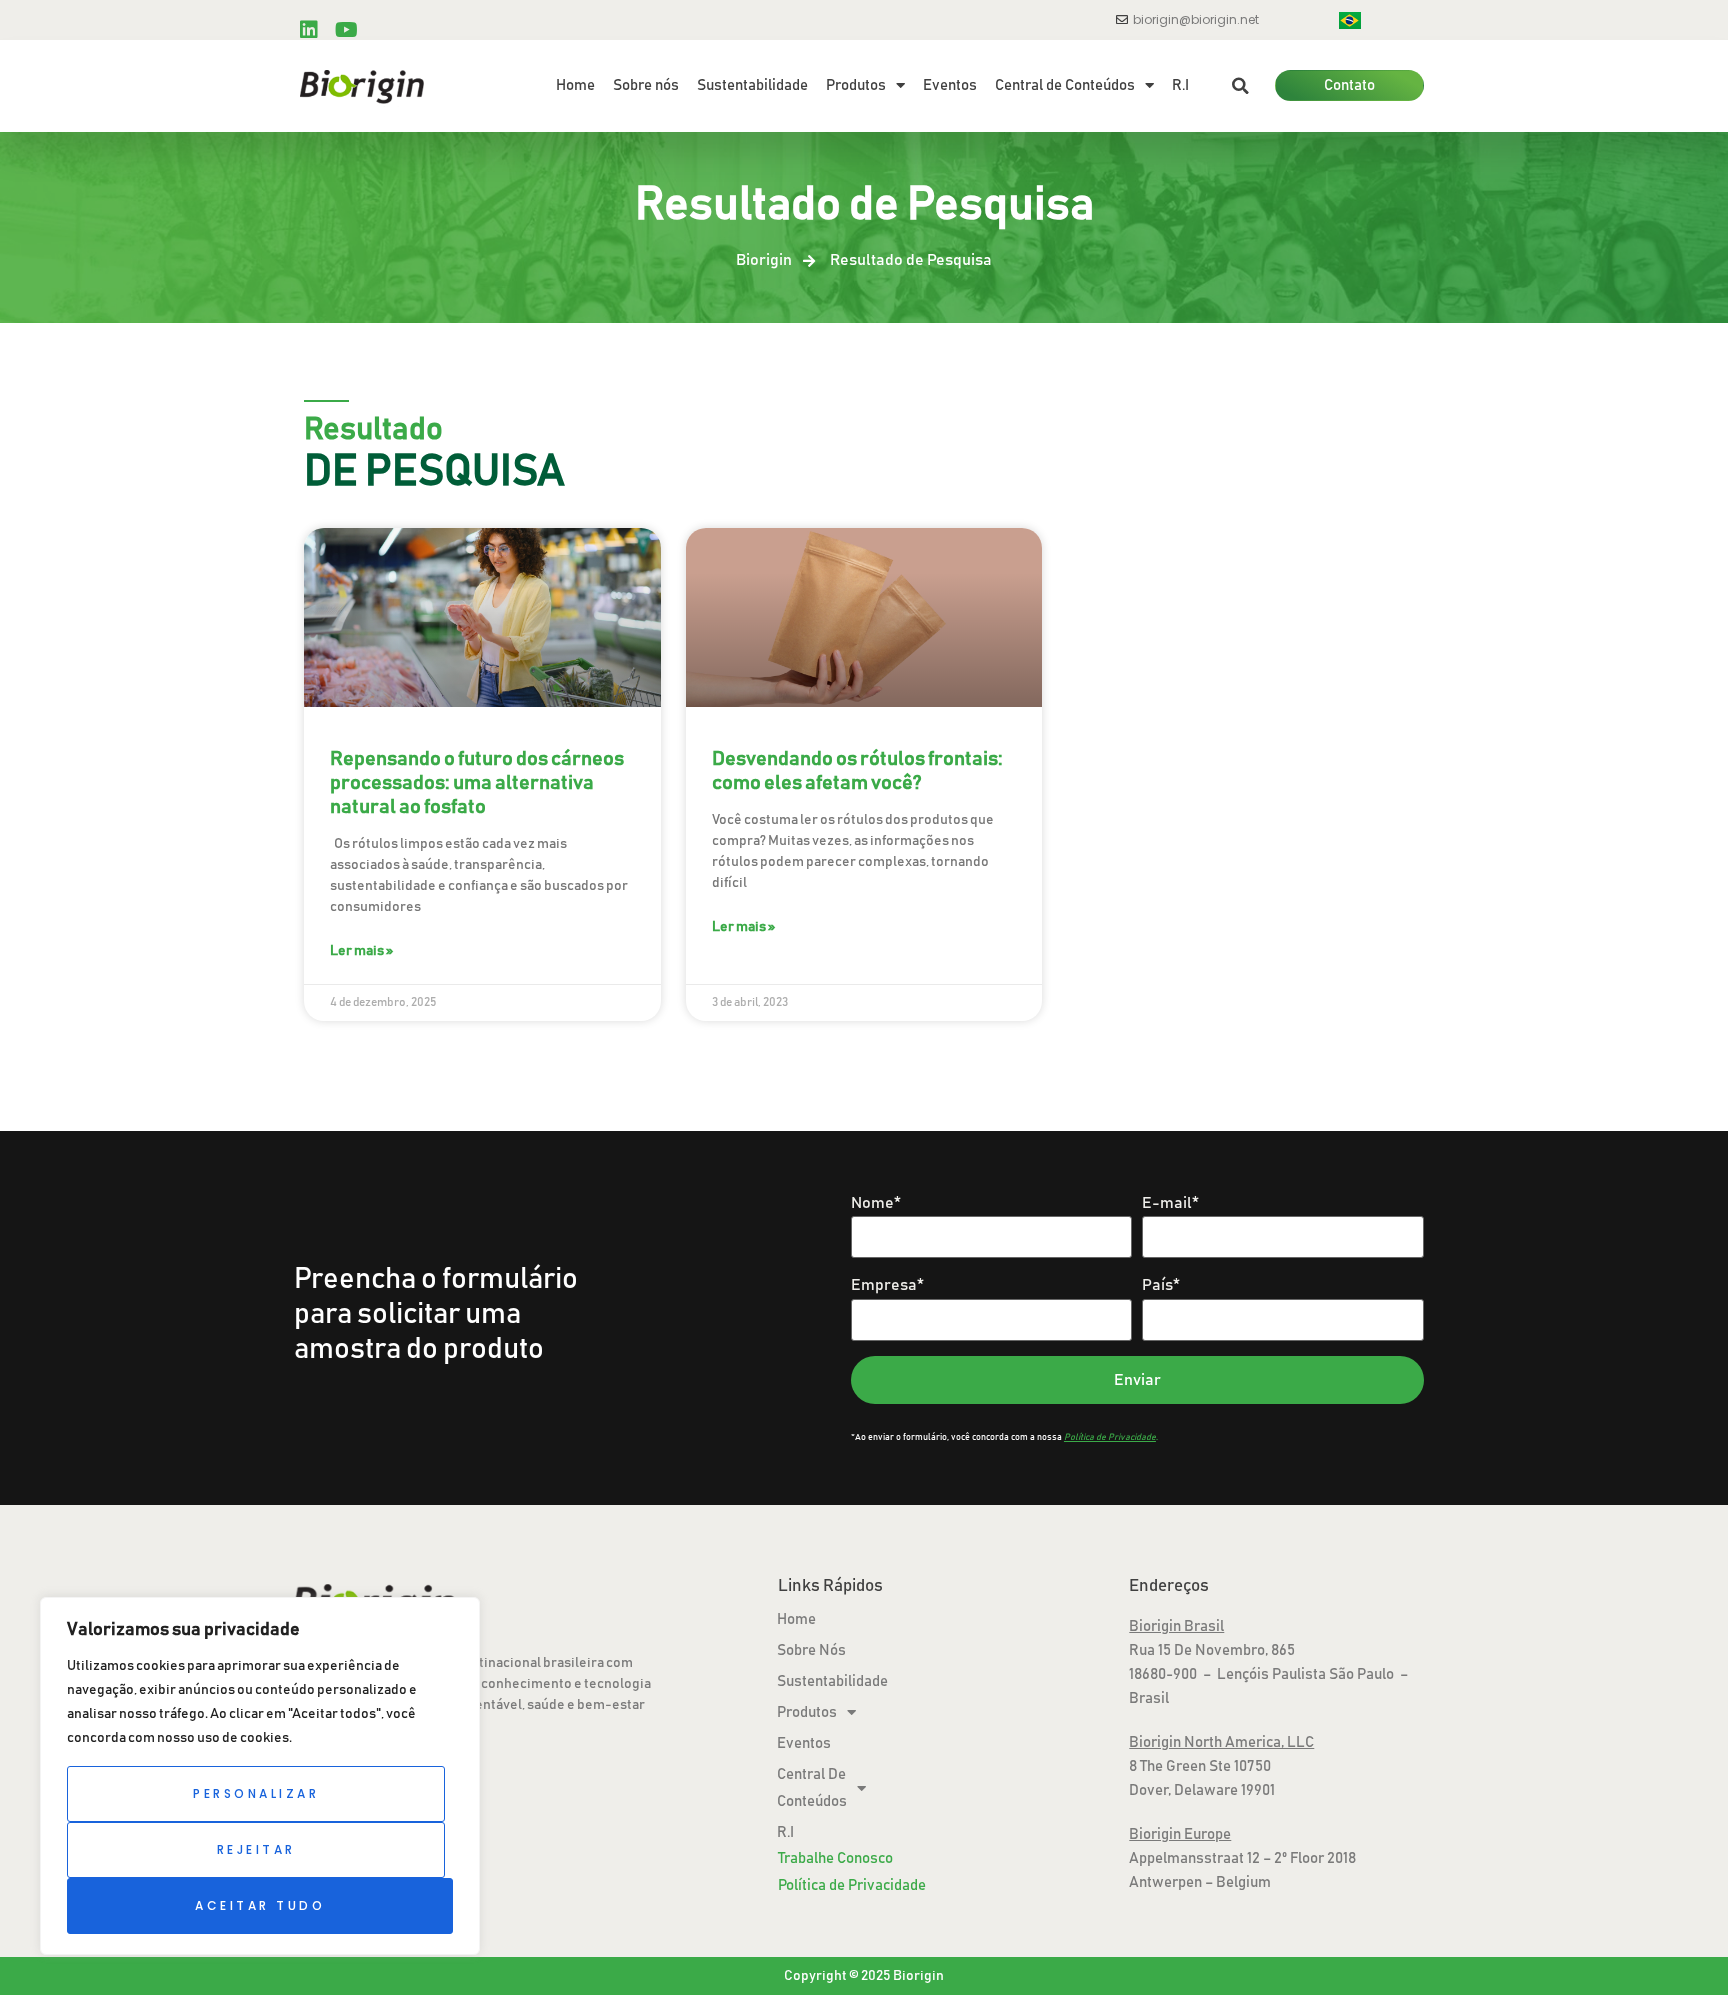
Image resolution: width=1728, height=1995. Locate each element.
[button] (1240, 86)
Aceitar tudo (260, 1905)
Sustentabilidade (752, 85)
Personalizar (256, 1793)
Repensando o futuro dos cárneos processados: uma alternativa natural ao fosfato (477, 783)
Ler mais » (361, 951)
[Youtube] (346, 30)
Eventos (950, 85)
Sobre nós (646, 85)
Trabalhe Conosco (835, 1858)
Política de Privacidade (852, 1885)
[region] (260, 1776)
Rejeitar (256, 1849)
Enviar (1137, 1380)
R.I (1180, 85)
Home (575, 85)
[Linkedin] (309, 30)
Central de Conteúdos (1065, 85)
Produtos (856, 85)
